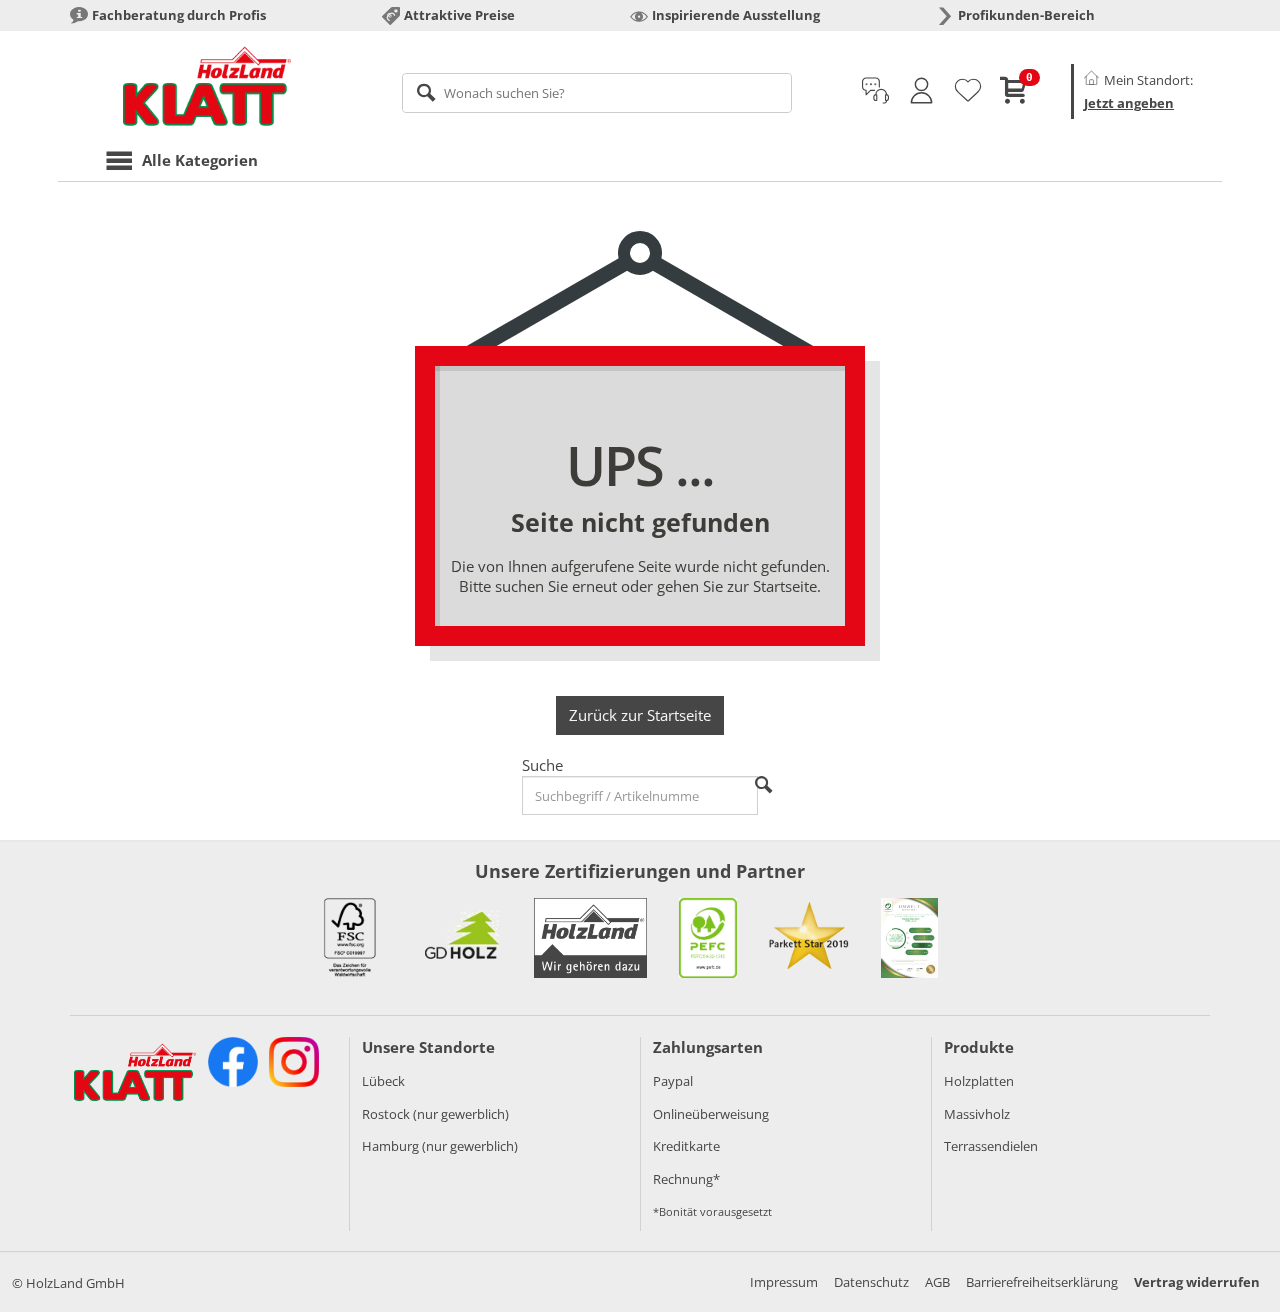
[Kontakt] (875, 91)
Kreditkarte (686, 1146)
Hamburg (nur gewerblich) (440, 1146)
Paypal (673, 1081)
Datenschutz (871, 1282)
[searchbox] (597, 93)
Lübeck (383, 1081)
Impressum (784, 1282)
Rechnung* (686, 1179)
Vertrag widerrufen (1197, 1282)
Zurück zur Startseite (640, 715)
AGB (937, 1282)
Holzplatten (979, 1081)
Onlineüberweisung (711, 1114)
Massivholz (977, 1114)
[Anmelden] (921, 91)
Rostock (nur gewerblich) (435, 1114)
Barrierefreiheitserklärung (1042, 1282)
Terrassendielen (991, 1146)
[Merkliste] (968, 91)
